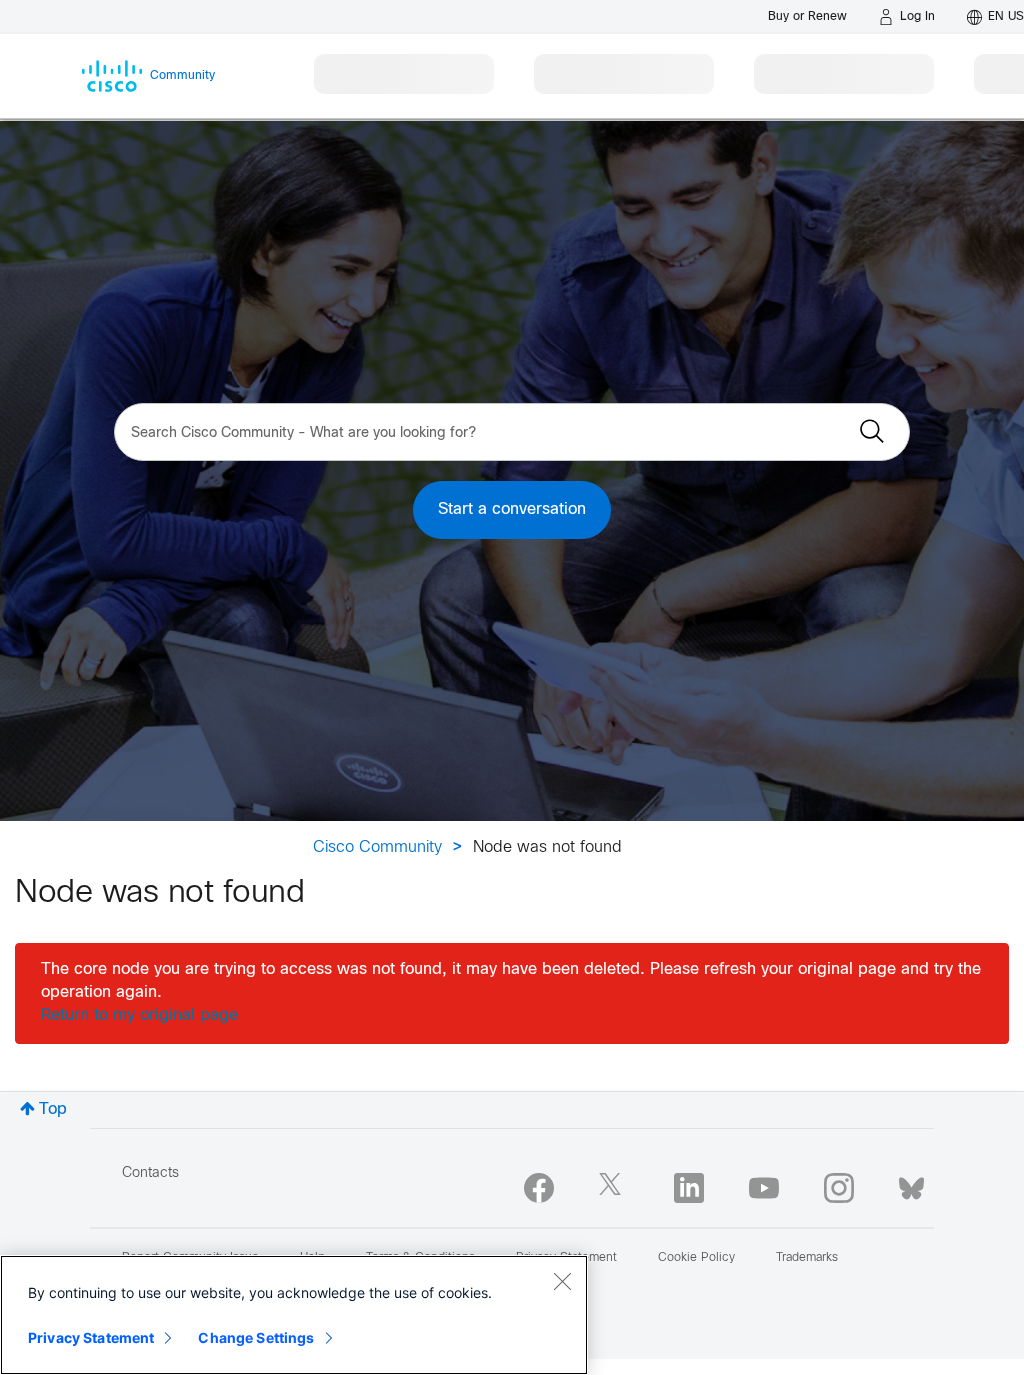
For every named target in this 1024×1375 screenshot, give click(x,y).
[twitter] (614, 1188)
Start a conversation (512, 509)
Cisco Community (377, 847)
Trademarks (807, 1258)
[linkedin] (689, 1188)
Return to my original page (139, 1015)
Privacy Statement (91, 1337)
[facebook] (539, 1188)
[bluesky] (911, 1184)
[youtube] (764, 1188)
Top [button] (53, 1109)
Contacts (150, 1173)
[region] (294, 1315)
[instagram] (839, 1188)
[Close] (562, 1281)
